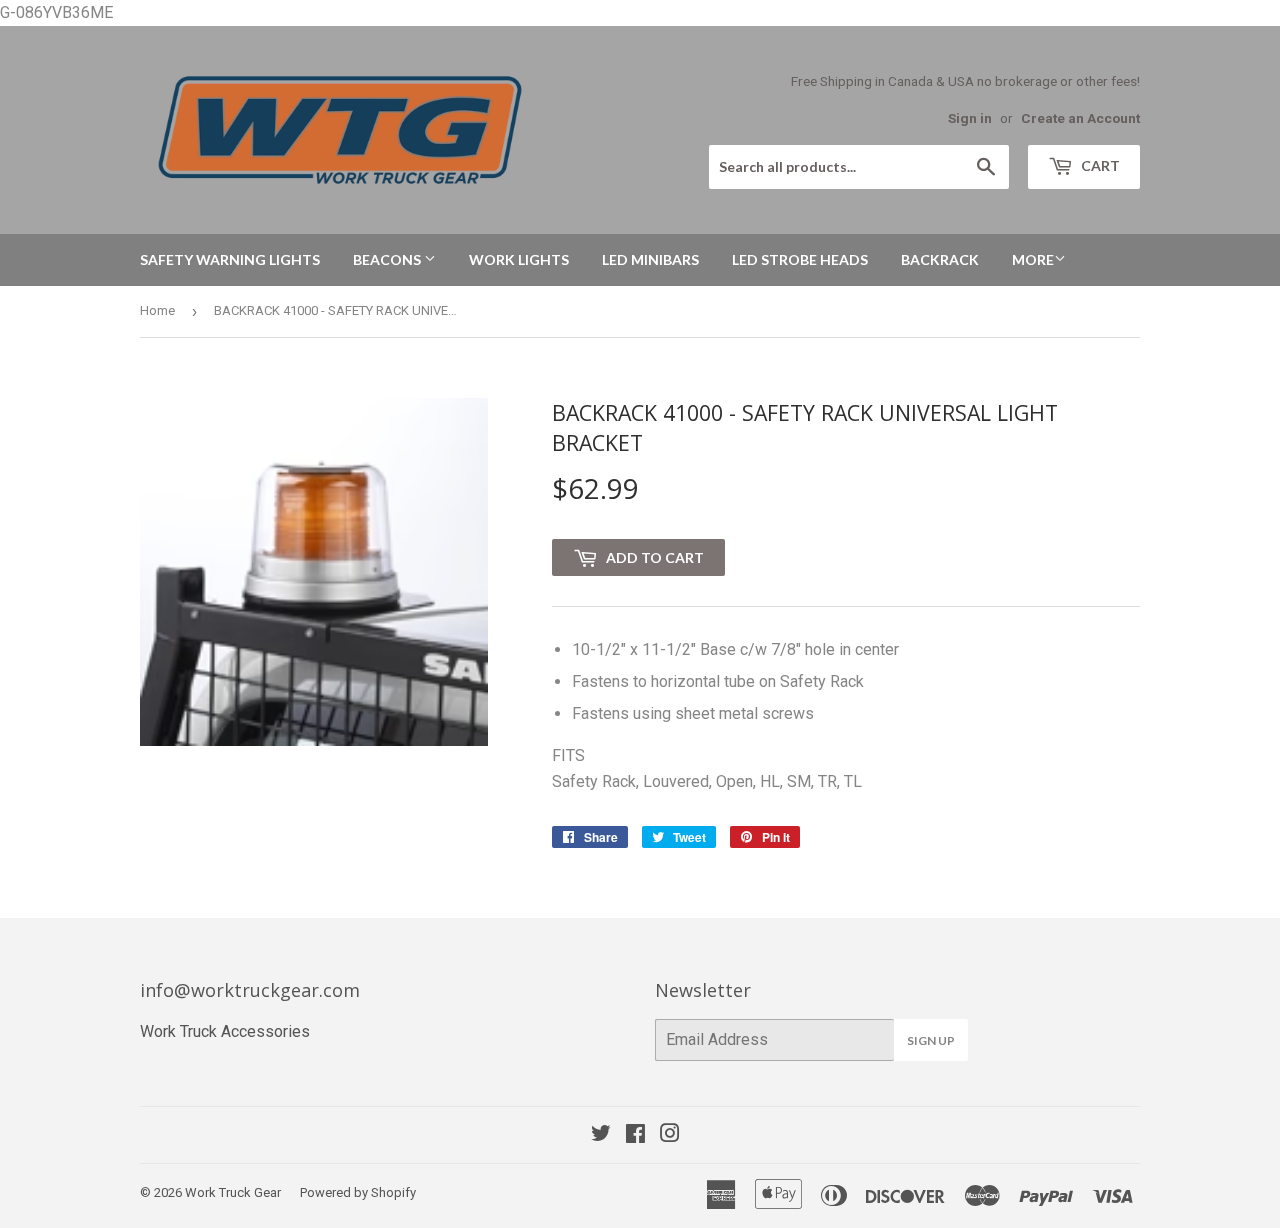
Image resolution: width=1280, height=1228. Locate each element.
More (1033, 259)
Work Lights (519, 259)
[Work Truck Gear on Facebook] (635, 1135)
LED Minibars (650, 259)
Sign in (970, 118)
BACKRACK (940, 259)
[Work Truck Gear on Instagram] (670, 1135)
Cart (1099, 165)
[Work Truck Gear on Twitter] (601, 1135)
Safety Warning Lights (230, 259)
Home (157, 310)
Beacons (388, 259)
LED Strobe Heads (800, 259)
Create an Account (1080, 118)
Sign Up (931, 1040)
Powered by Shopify (358, 1192)
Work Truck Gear (233, 1192)
